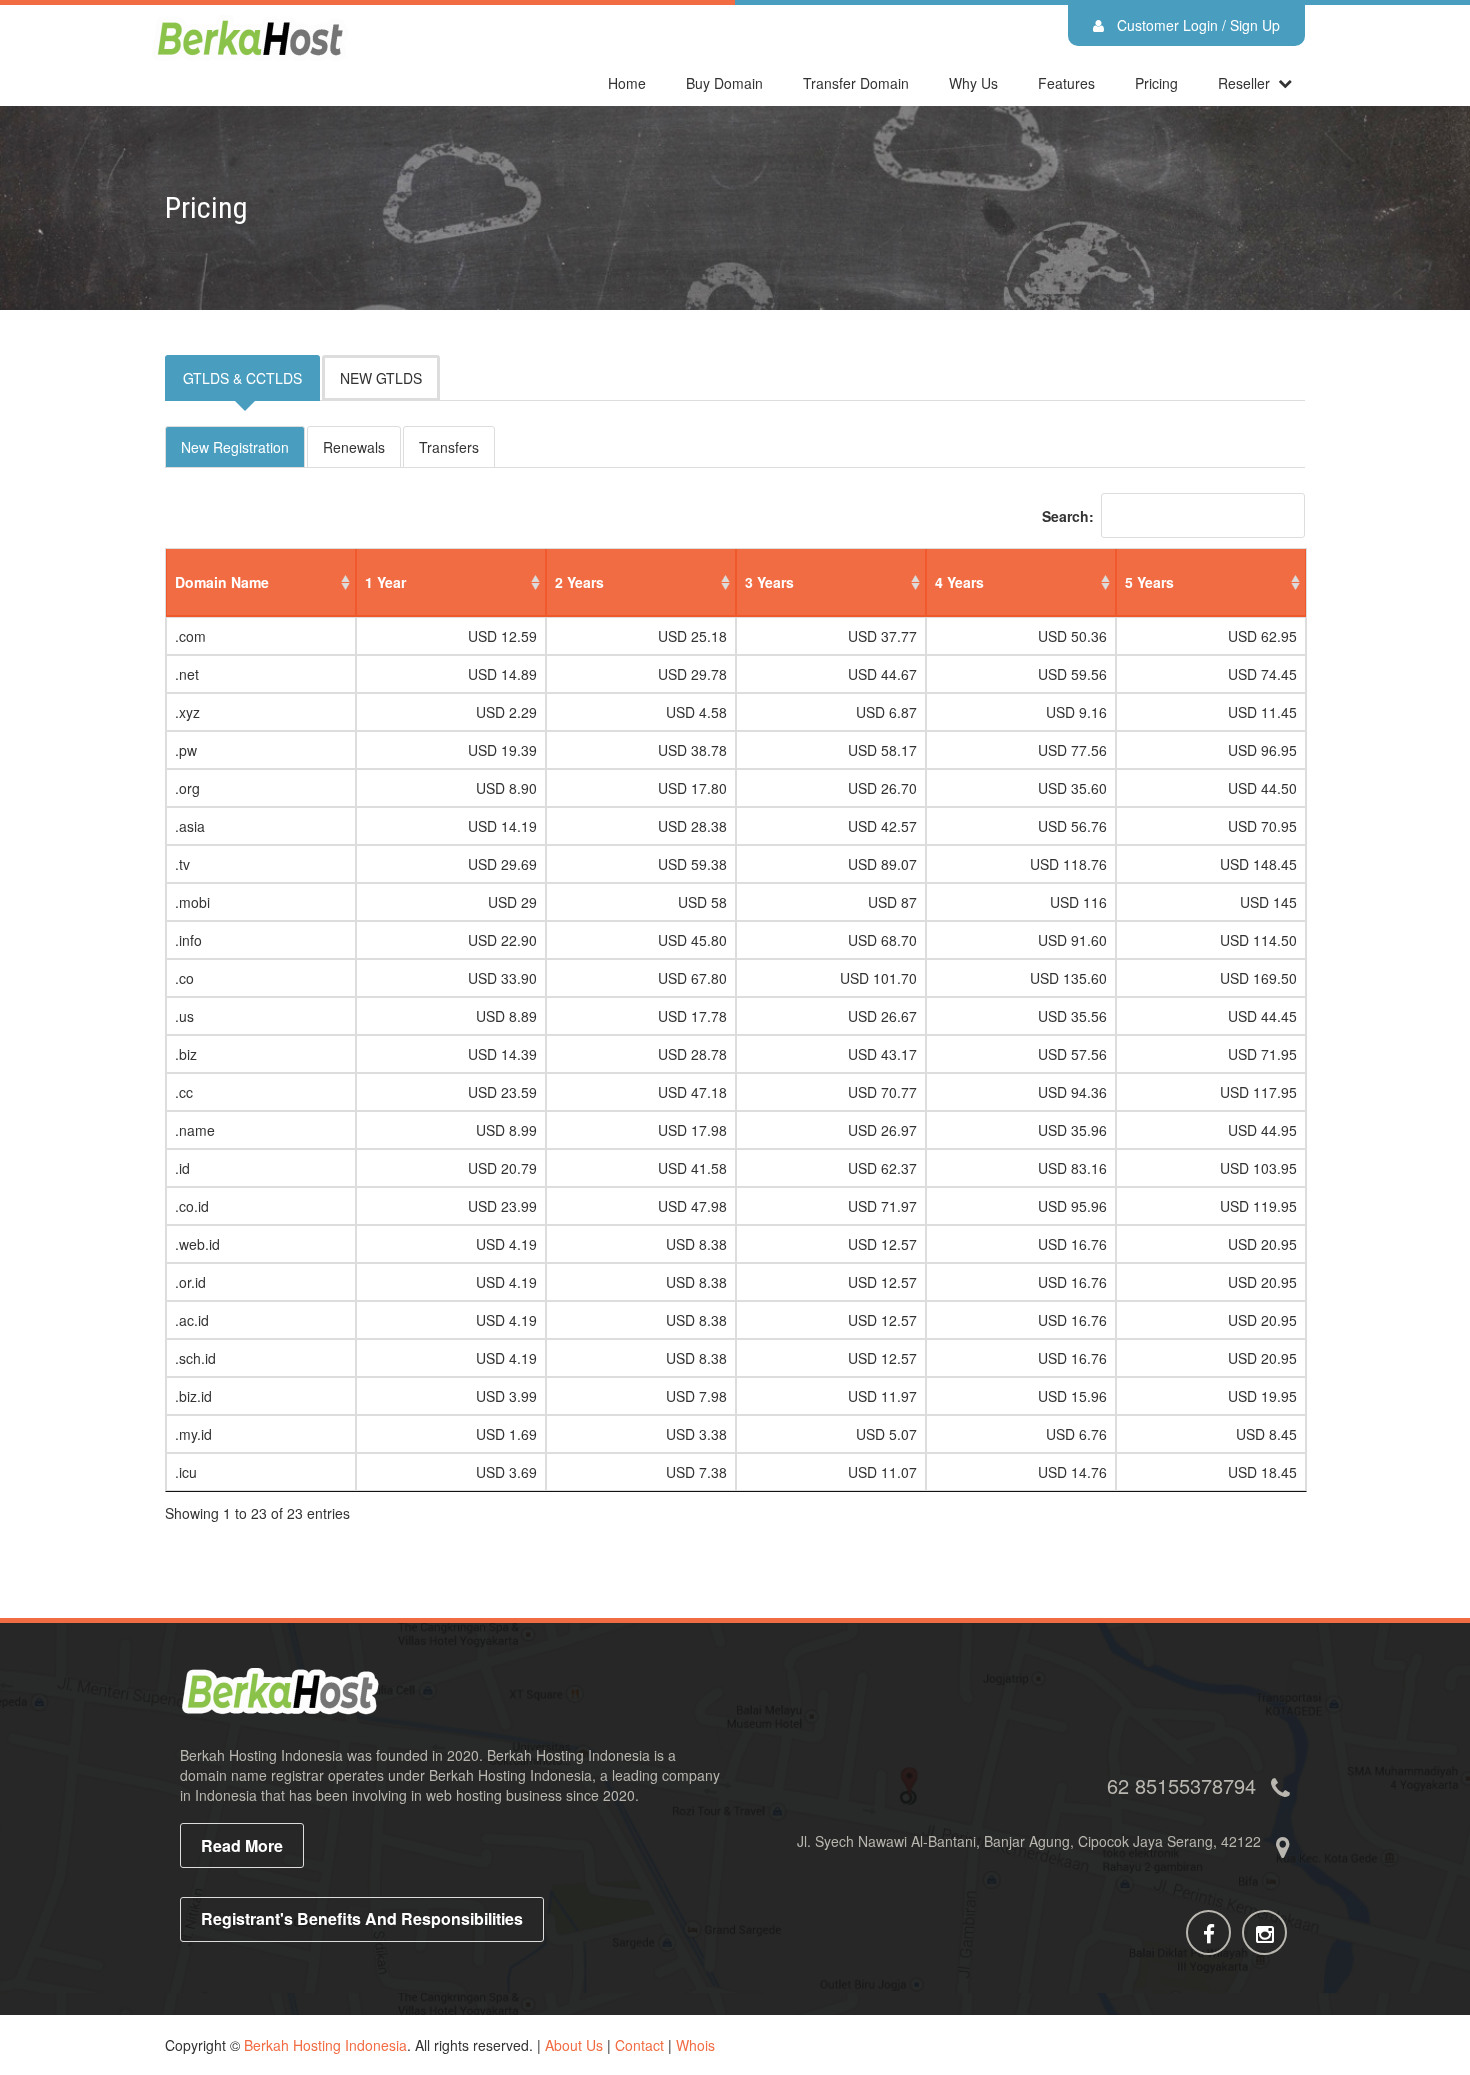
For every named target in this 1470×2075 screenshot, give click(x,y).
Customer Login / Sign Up (1196, 25)
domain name (222, 582)
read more (242, 1845)
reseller (1244, 83)
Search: (1068, 516)
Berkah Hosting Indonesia (325, 2045)
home (627, 83)
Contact (639, 2045)
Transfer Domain (856, 83)
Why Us (973, 83)
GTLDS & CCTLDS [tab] (242, 378)
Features (1066, 83)
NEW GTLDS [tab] (381, 378)
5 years (1149, 582)
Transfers (449, 447)
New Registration (235, 447)
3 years (769, 582)
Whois (695, 2045)
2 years (579, 582)
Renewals (354, 447)
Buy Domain (724, 83)
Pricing (1156, 83)
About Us (574, 2045)
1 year (385, 582)
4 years (959, 582)
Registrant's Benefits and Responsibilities (362, 1918)
